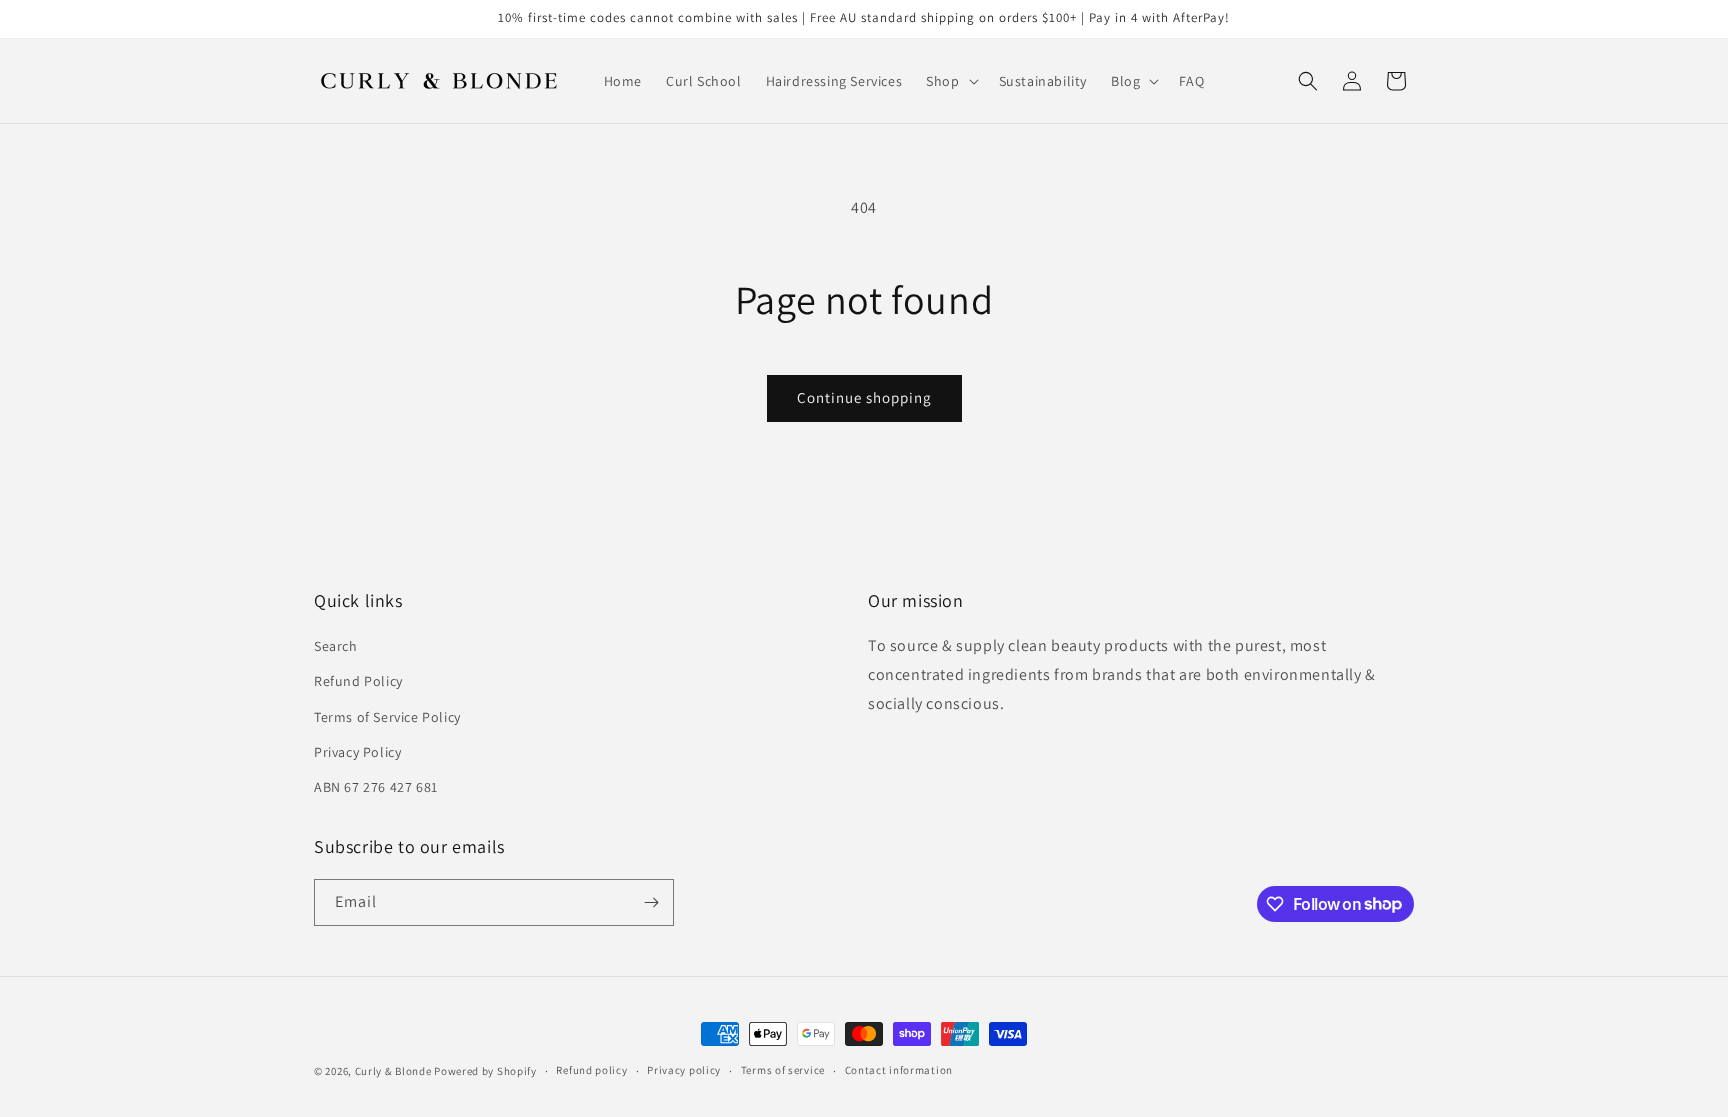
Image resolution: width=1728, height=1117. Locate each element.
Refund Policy (358, 681)
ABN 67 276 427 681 (376, 787)
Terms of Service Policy (387, 717)
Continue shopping (864, 397)
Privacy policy (684, 1070)
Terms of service (783, 1070)
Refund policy (591, 1070)
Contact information (899, 1070)
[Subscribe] (651, 902)
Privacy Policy (357, 752)
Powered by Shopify (485, 1071)
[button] (950, 81)
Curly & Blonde (393, 1071)
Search (336, 646)
